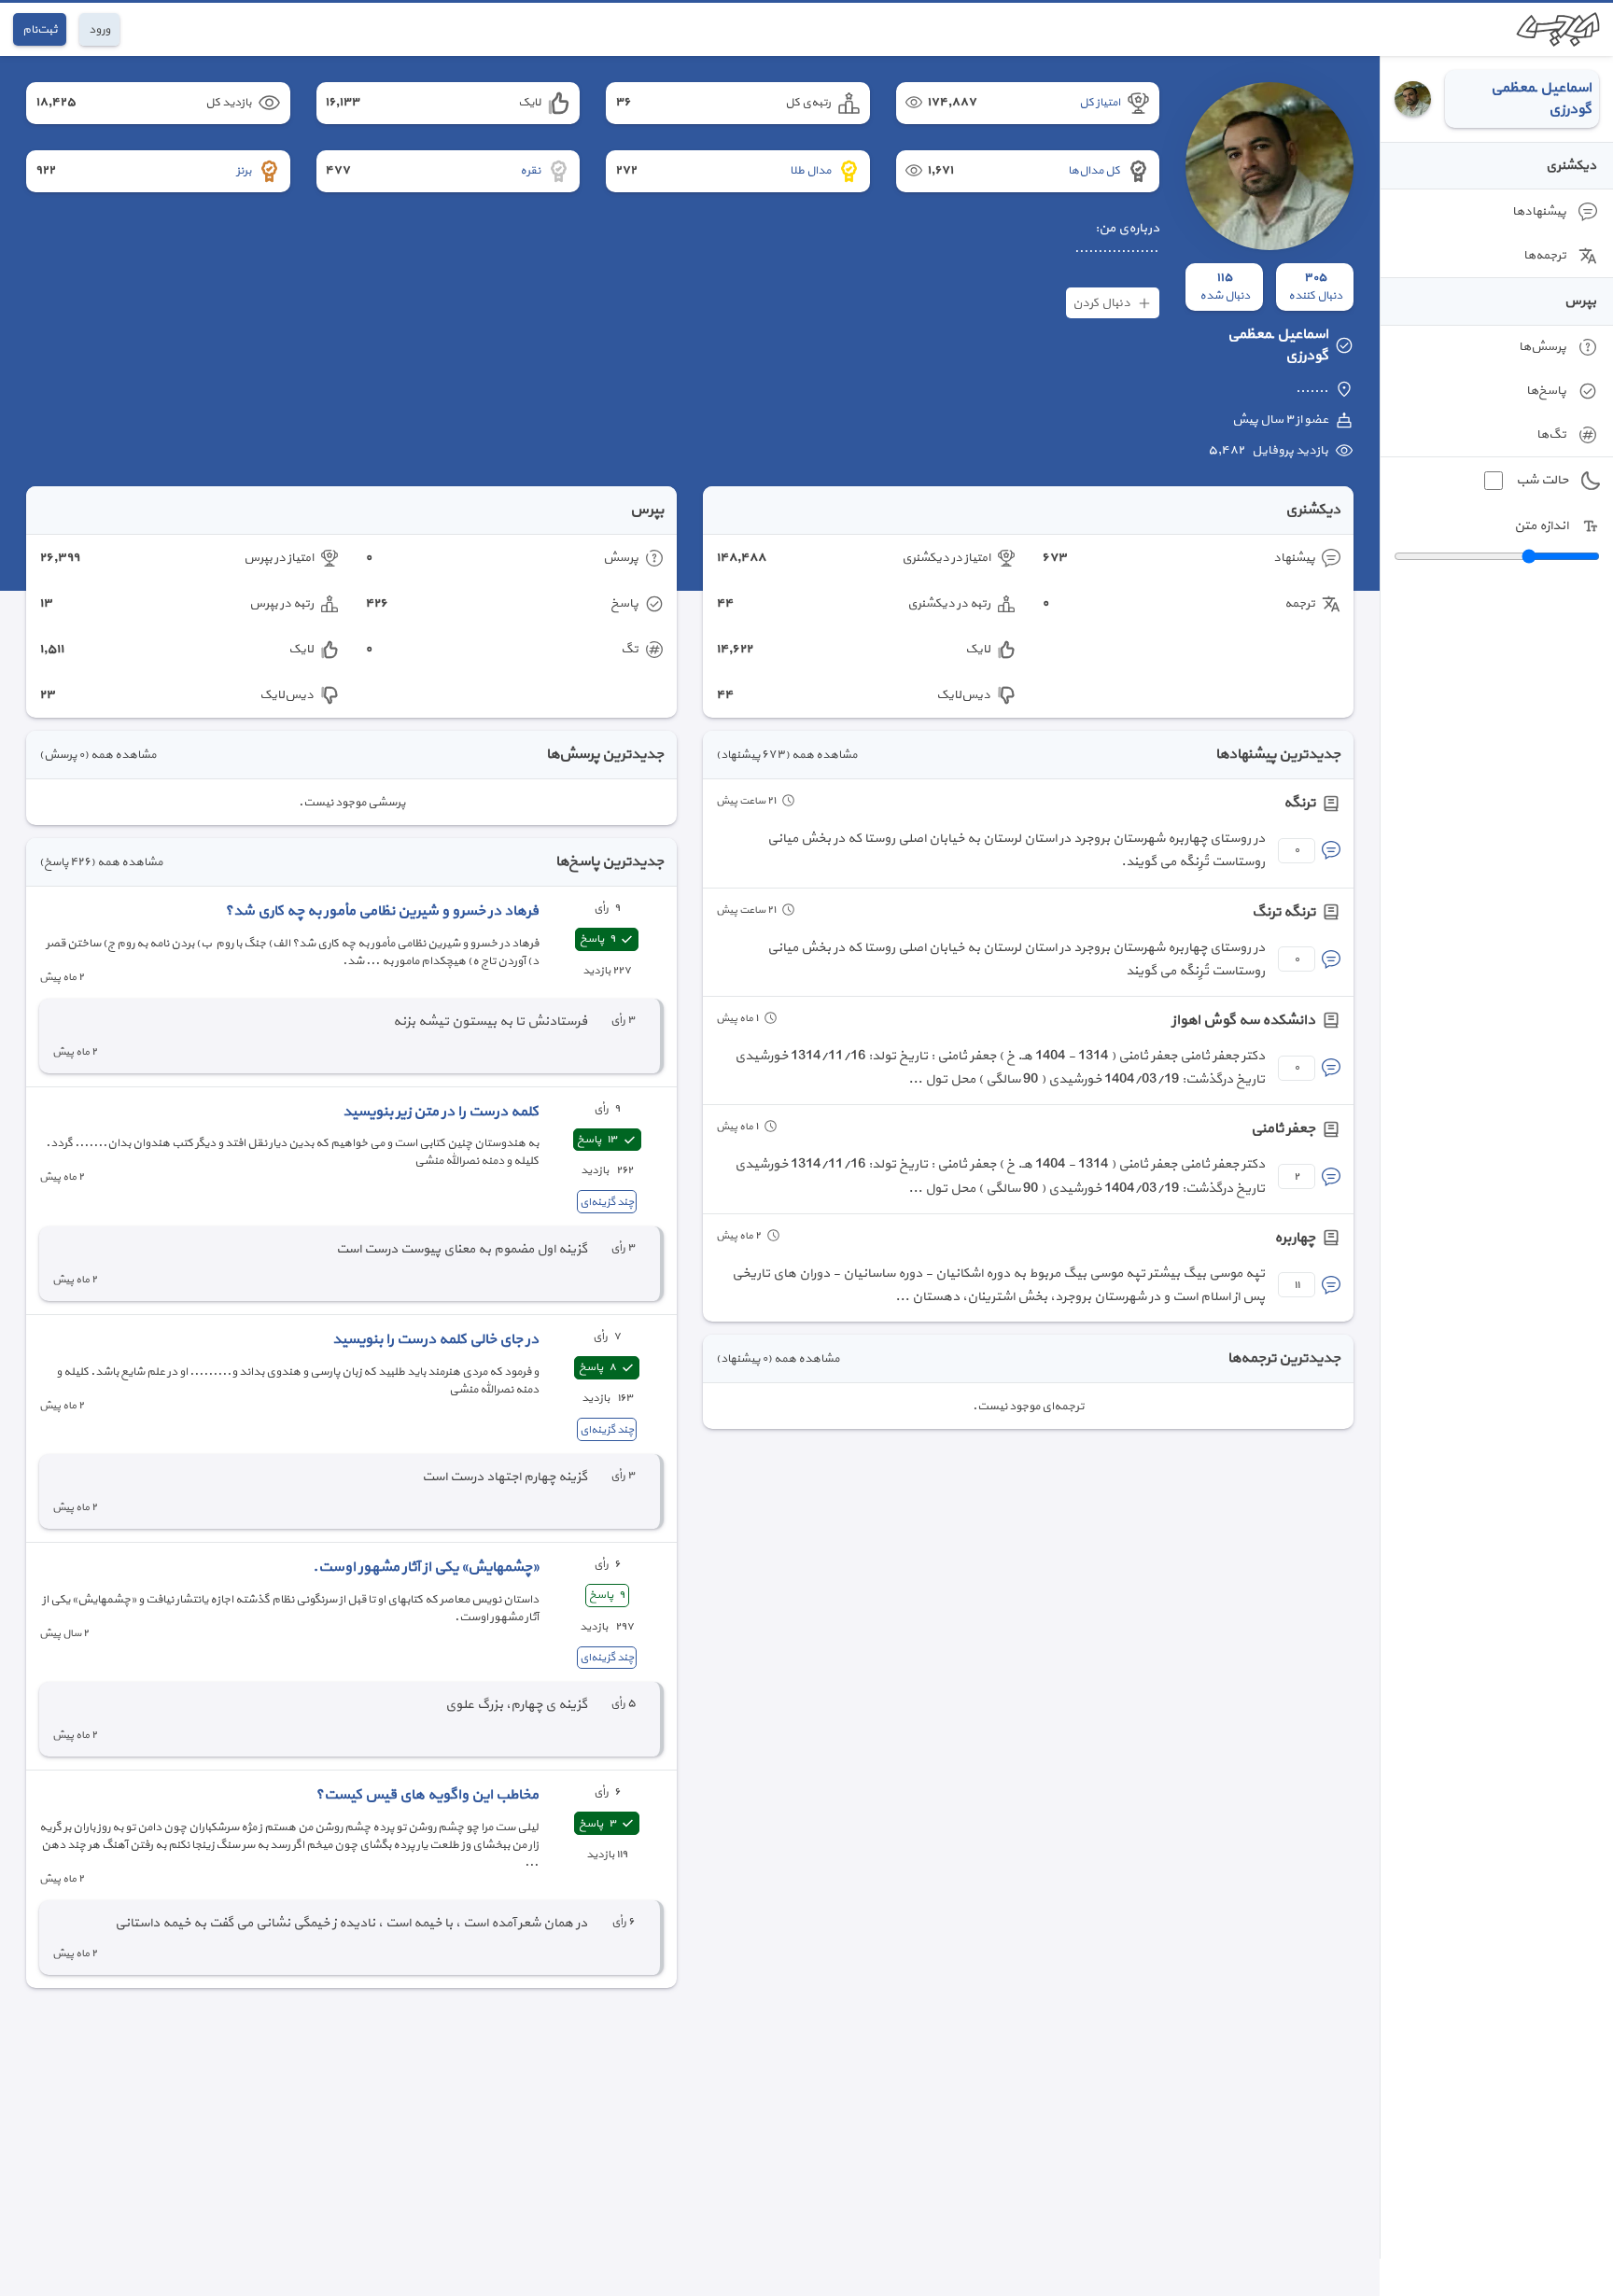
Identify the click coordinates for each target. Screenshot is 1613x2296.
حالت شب (1542, 480)
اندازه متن (1541, 526)
